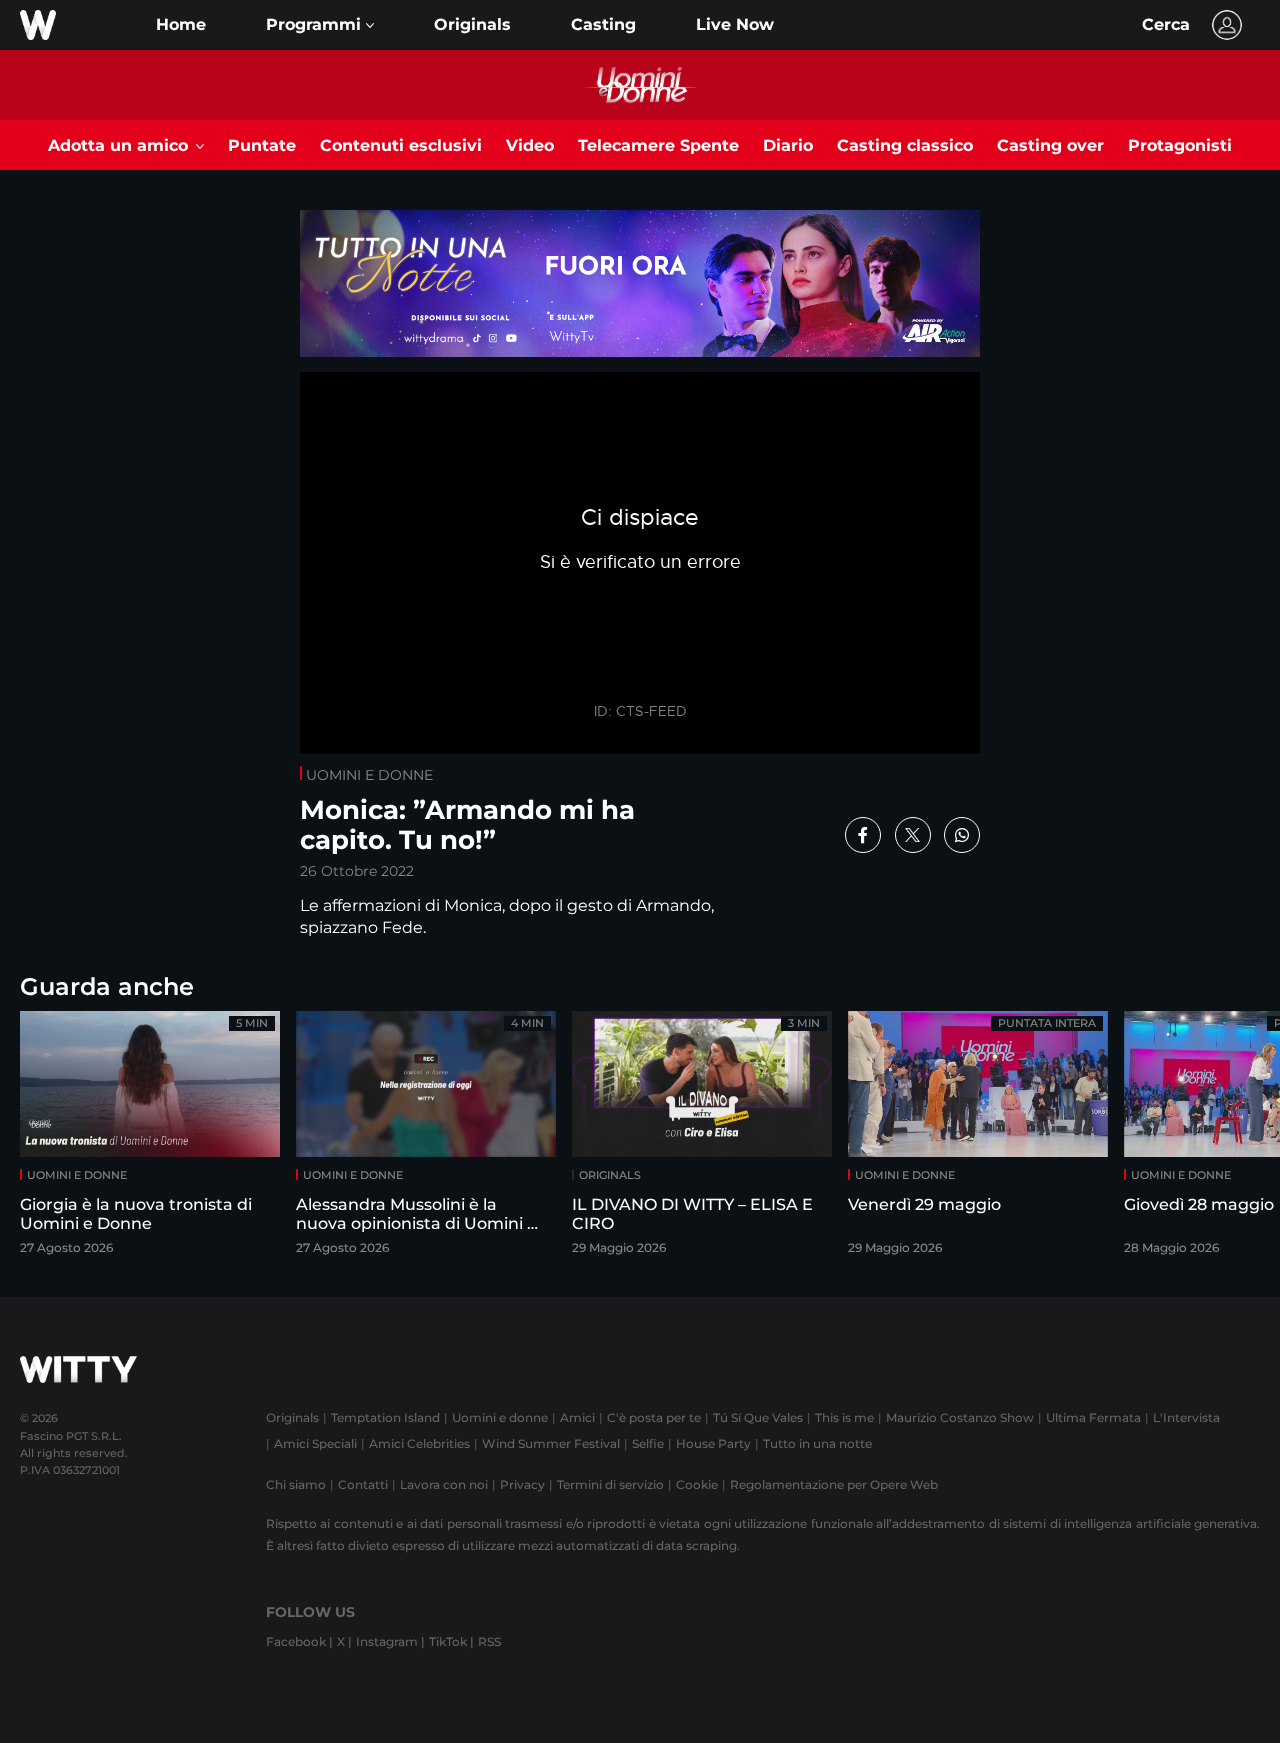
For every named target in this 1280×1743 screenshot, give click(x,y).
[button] (320, 25)
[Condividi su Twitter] (913, 835)
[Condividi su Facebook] (863, 835)
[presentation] (1215, 1139)
